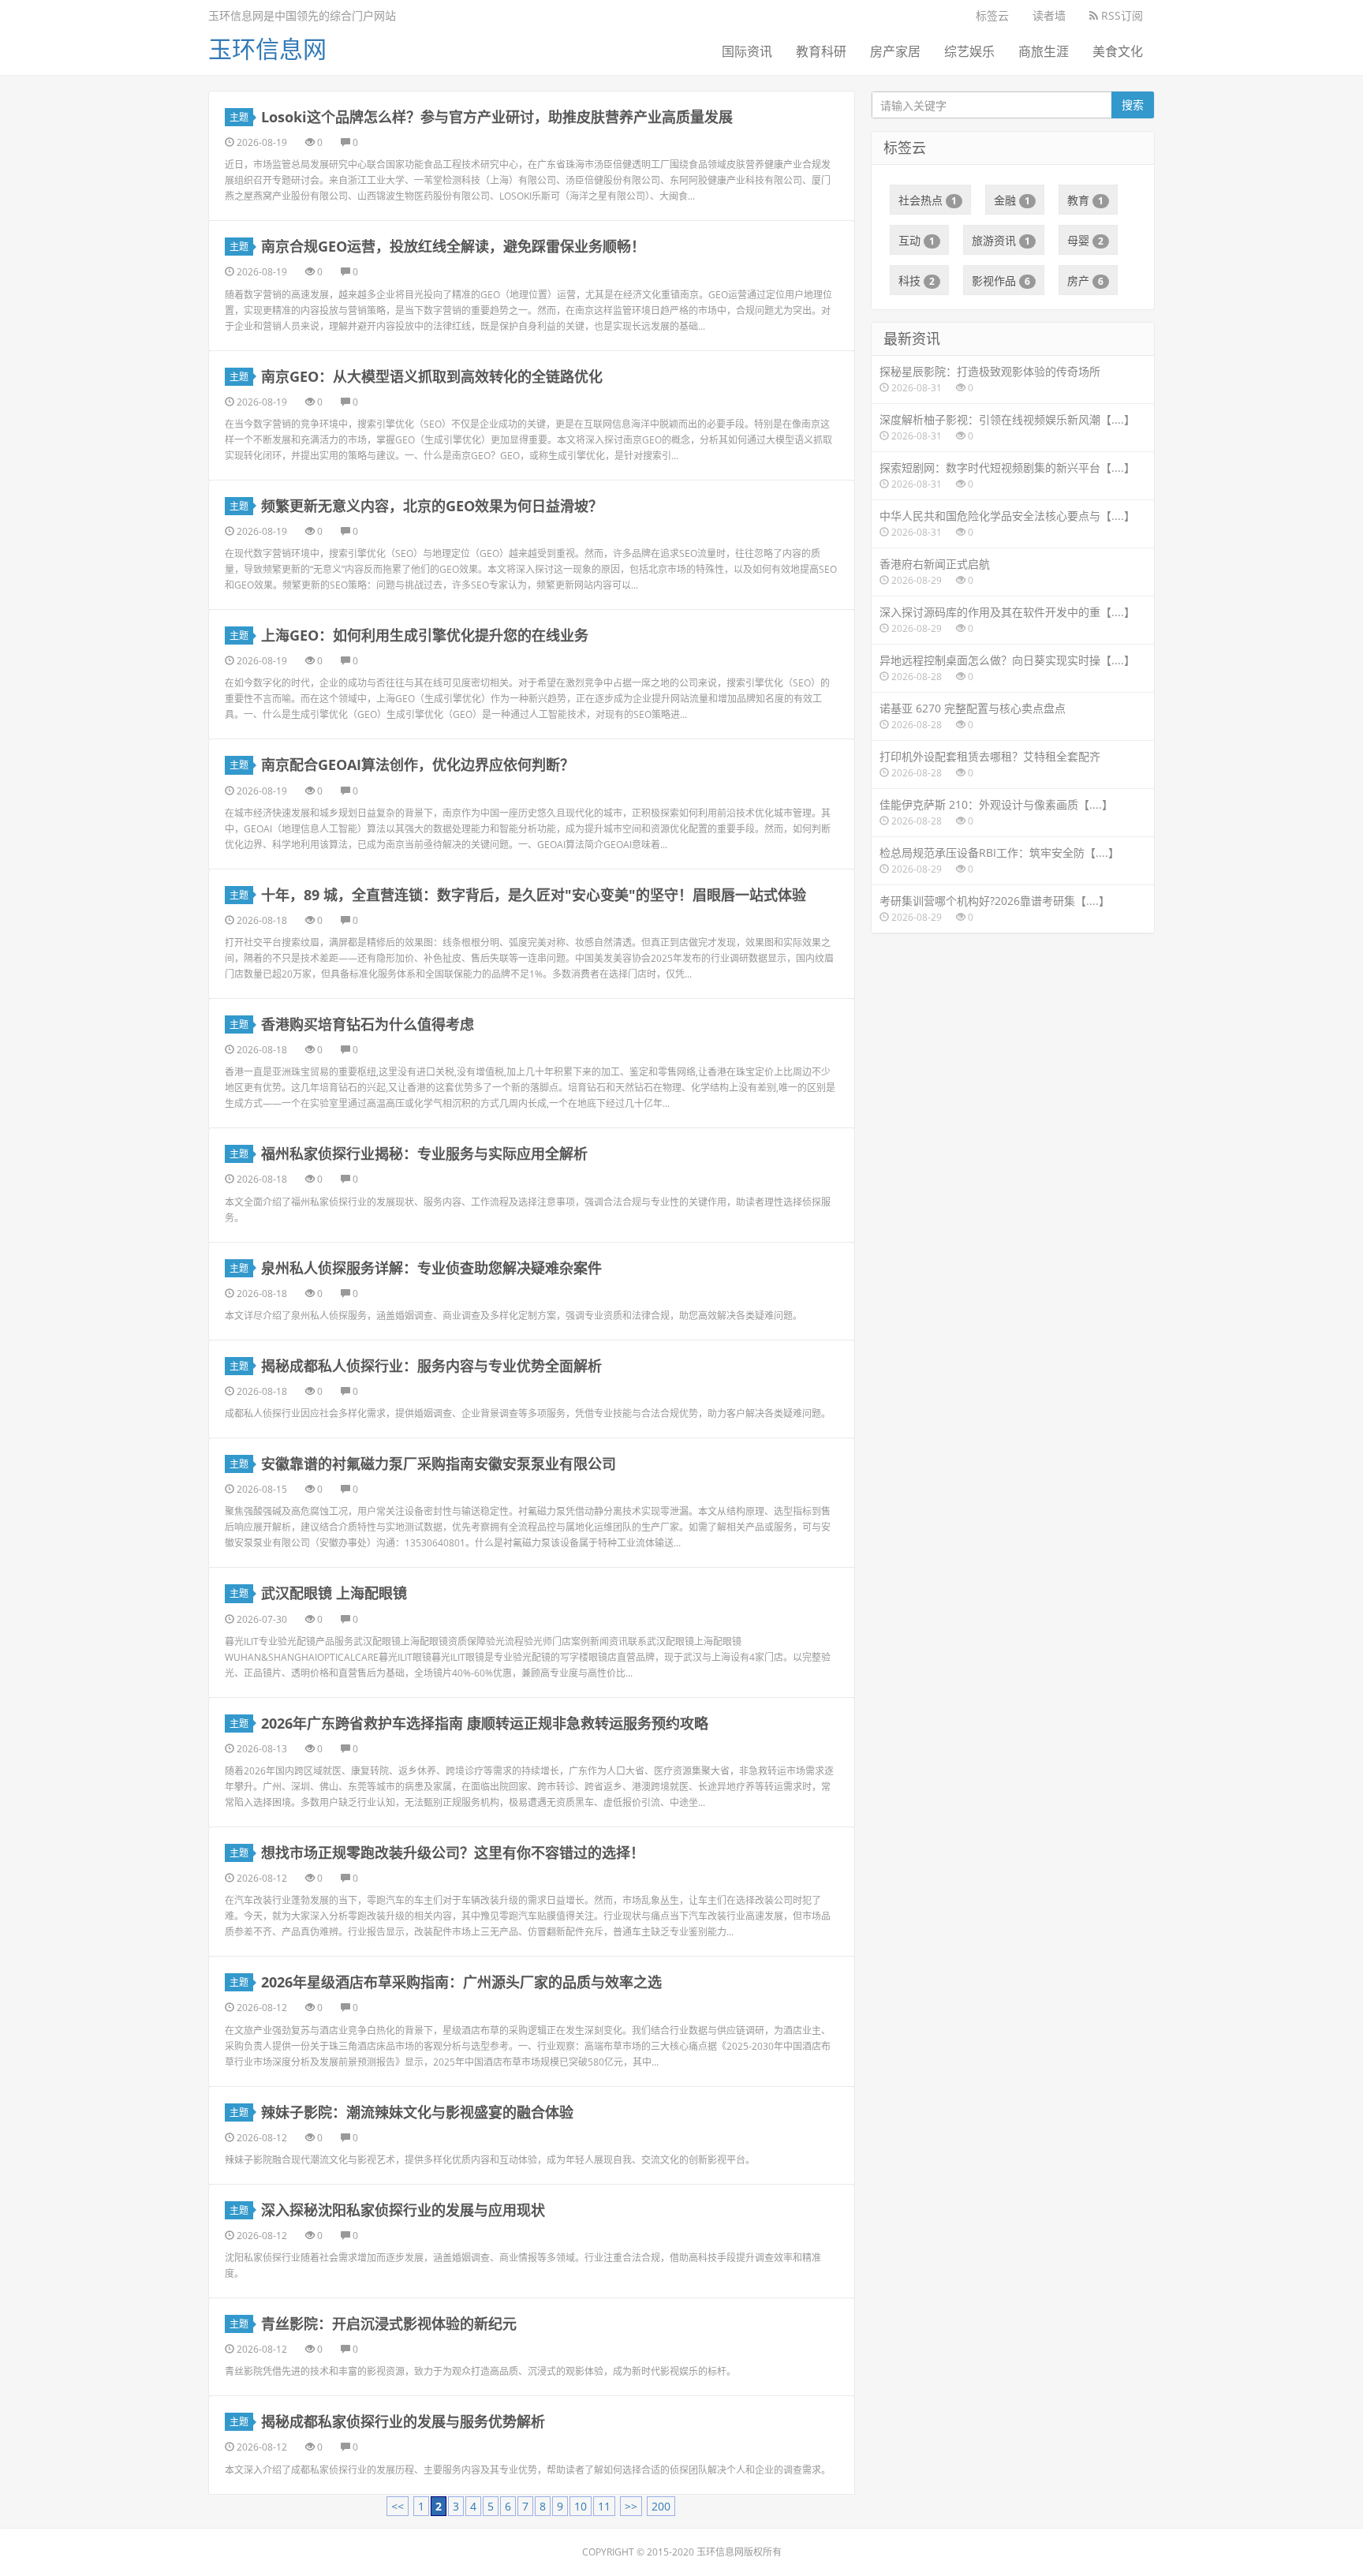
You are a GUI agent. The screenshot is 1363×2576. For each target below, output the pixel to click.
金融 (1012, 200)
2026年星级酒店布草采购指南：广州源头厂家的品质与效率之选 (461, 1982)
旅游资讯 (1001, 240)
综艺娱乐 (969, 51)
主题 (239, 117)
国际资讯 (747, 51)
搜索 (1133, 105)
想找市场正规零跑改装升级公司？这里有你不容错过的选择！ (453, 1853)
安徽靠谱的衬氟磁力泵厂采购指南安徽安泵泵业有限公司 (439, 1464)
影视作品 (1001, 280)
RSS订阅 (1120, 15)
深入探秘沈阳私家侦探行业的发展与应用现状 (403, 2210)
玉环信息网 (267, 49)
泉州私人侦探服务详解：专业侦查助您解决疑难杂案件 (431, 1268)
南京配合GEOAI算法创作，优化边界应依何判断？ (418, 765)
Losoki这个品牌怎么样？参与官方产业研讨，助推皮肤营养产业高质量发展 (497, 117)
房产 (1085, 280)
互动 (917, 240)
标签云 (992, 15)
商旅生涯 (1044, 51)
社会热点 (928, 200)
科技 (917, 280)
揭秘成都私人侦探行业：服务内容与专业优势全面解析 (431, 1366)
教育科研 (821, 51)
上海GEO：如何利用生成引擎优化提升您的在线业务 (425, 635)
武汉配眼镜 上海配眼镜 (334, 1593)
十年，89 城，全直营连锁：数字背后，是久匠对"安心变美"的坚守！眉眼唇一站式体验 (534, 895)
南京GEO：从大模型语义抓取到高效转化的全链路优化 (432, 376)
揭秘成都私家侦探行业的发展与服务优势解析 (403, 2421)
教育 (1085, 200)
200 (661, 2506)
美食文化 (1118, 51)
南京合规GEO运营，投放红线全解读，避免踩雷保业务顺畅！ (453, 246)
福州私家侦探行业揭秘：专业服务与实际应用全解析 (424, 1153)
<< (398, 2506)
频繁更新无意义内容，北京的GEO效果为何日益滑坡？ (432, 506)
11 (604, 2506)
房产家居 (895, 51)
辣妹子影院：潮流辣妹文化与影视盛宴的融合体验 (417, 2112)
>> (631, 2506)
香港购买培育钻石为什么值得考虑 (368, 1024)
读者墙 (1049, 15)
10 (581, 2506)
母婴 (1085, 240)
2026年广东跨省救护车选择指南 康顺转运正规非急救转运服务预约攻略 (485, 1723)
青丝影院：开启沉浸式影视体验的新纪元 (389, 2324)
